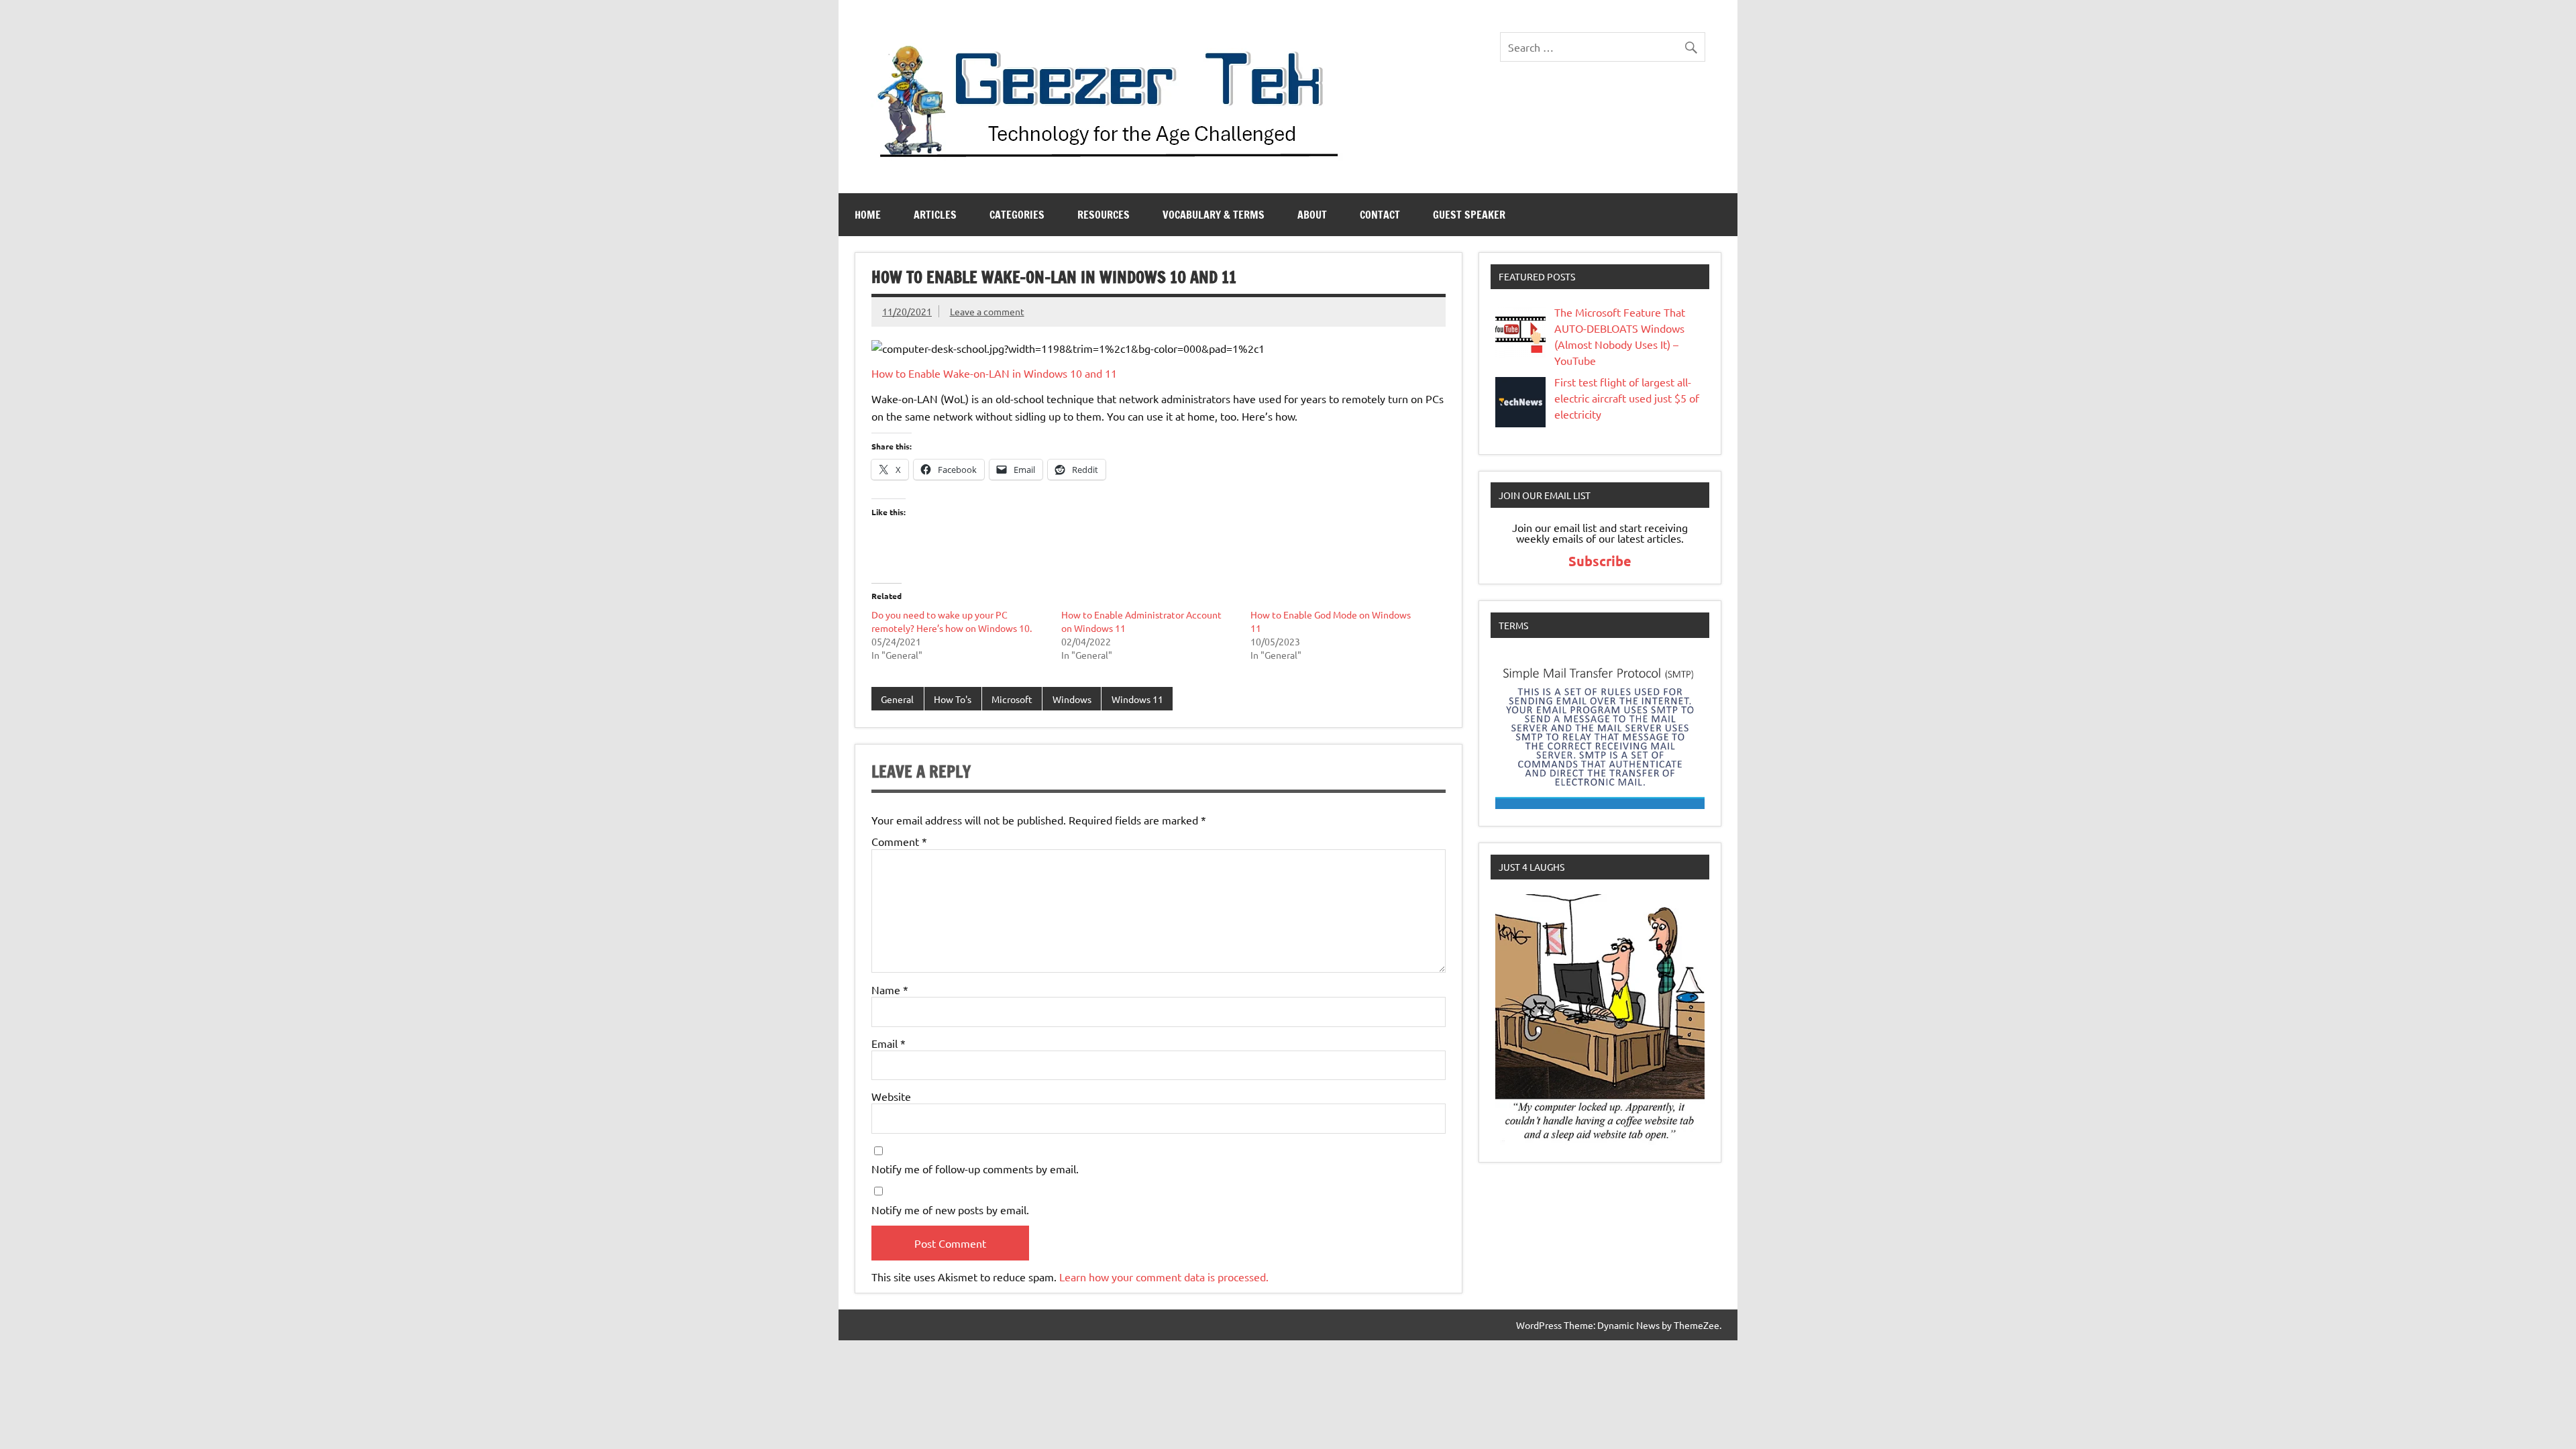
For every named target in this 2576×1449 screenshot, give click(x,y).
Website (891, 1096)
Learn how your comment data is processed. (1164, 1277)
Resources (1104, 215)
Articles (935, 215)
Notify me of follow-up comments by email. (975, 1169)
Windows (1072, 699)
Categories (1017, 215)
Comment (899, 841)
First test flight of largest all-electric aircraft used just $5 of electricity (1627, 398)
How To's (953, 699)
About (1312, 215)
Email (889, 1043)
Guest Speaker (1469, 215)
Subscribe (1600, 561)
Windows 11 (1137, 699)
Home (868, 215)
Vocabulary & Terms (1214, 215)
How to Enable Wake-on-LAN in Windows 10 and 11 (994, 373)
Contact (1380, 215)
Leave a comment (987, 311)
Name (890, 989)
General (897, 699)
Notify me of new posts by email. (950, 1210)
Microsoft (1012, 699)
